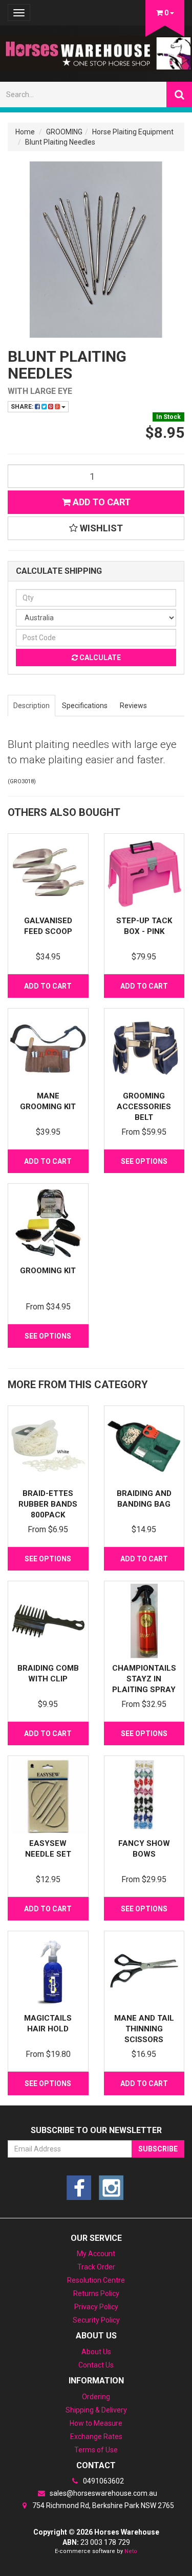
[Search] (179, 95)
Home (25, 132)
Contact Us (96, 2365)
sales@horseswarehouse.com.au (103, 2493)
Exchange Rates (96, 2437)
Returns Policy (96, 2293)
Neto (131, 2551)
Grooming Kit (48, 1271)
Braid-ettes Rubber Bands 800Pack (48, 1504)
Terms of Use (96, 2450)
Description (31, 706)
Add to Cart (101, 502)
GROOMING (64, 132)
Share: (23, 407)
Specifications (85, 706)
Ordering (96, 2397)
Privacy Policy (96, 2307)
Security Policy (96, 2320)
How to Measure (96, 2423)
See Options (144, 1161)
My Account (96, 2254)
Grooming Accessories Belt (144, 1107)
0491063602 (103, 2481)
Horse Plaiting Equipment (133, 132)
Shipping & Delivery (96, 2410)
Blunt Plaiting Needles (60, 142)
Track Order (96, 2267)
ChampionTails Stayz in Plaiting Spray (144, 1679)
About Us (96, 2352)
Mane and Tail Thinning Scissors (144, 2029)
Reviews (133, 706)
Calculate (99, 658)
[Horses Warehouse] (96, 50)
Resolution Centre (96, 2280)
